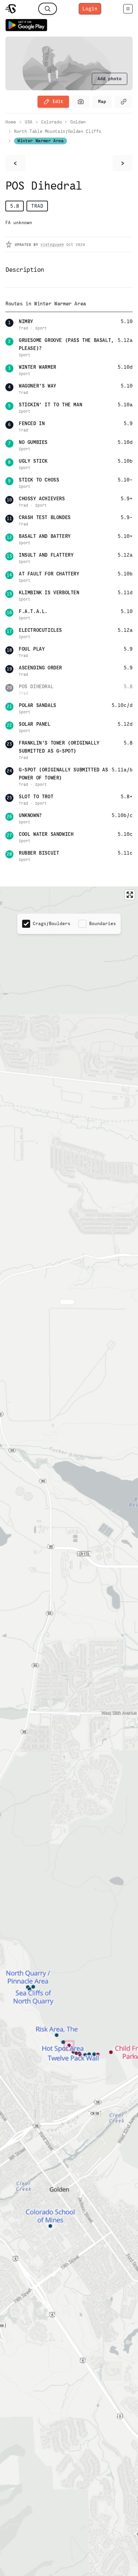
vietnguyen (52, 245)
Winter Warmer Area (41, 141)
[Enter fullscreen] (130, 895)
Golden (78, 122)
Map (102, 102)
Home (11, 122)
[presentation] (110, 79)
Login (90, 9)
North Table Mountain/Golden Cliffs (58, 131)
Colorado (51, 122)
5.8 (15, 206)
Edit (58, 102)
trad (37, 206)
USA (29, 122)
